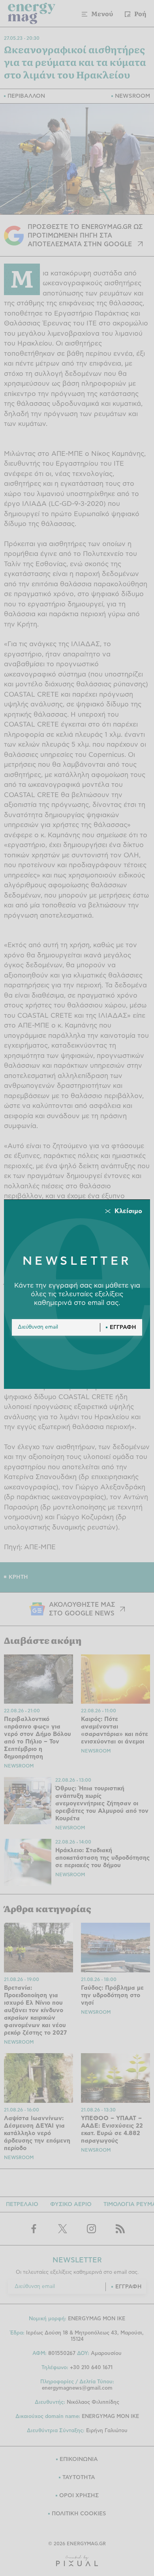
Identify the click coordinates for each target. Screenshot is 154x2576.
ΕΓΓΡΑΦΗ (123, 1327)
